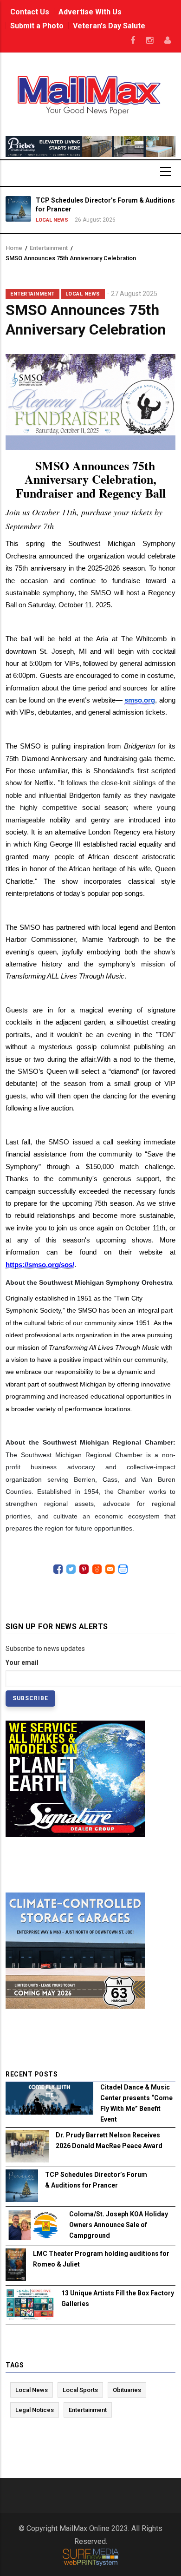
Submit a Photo (37, 26)
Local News (41, 220)
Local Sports (80, 2390)
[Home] (91, 94)
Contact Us (30, 12)
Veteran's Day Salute (109, 26)
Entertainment (49, 248)
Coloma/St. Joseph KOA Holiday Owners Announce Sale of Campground (119, 2225)
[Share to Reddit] (97, 1569)
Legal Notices (35, 2410)
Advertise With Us (90, 12)
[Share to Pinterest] (84, 1569)
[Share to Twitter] (71, 1569)
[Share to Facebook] (58, 1569)
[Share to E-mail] (110, 1569)
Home (14, 248)
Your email (22, 1663)
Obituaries (127, 2390)
